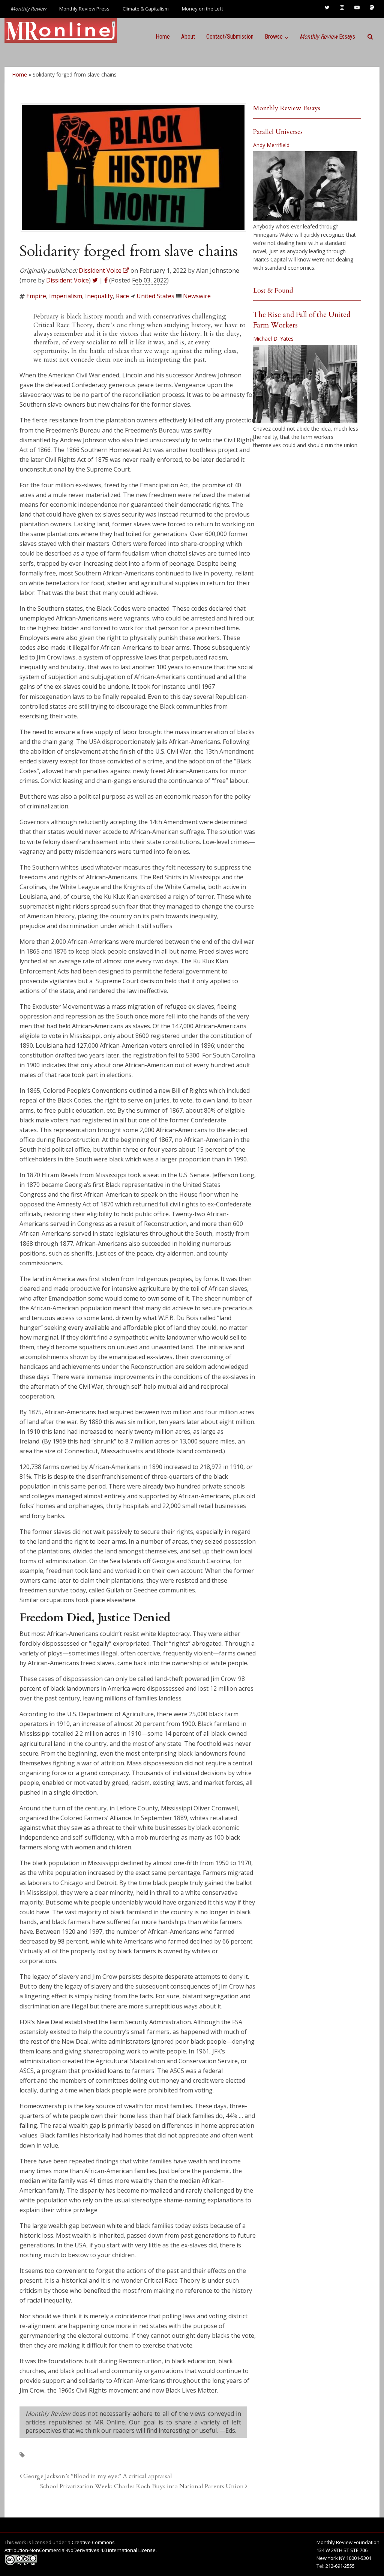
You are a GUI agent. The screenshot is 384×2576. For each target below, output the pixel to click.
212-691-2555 (340, 2566)
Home (163, 37)
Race (122, 296)
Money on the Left (202, 9)
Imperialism (66, 296)
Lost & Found (273, 291)
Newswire (197, 296)
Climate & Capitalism (146, 9)
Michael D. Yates (273, 339)
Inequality (99, 296)
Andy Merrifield (271, 145)
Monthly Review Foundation (348, 2542)
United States (155, 296)
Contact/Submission (230, 37)
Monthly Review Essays (287, 108)
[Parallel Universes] (305, 186)
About (188, 37)
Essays (327, 37)
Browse (274, 37)
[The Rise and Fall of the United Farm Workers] (305, 384)
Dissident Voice (67, 280)
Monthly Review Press (84, 9)
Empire (36, 296)
